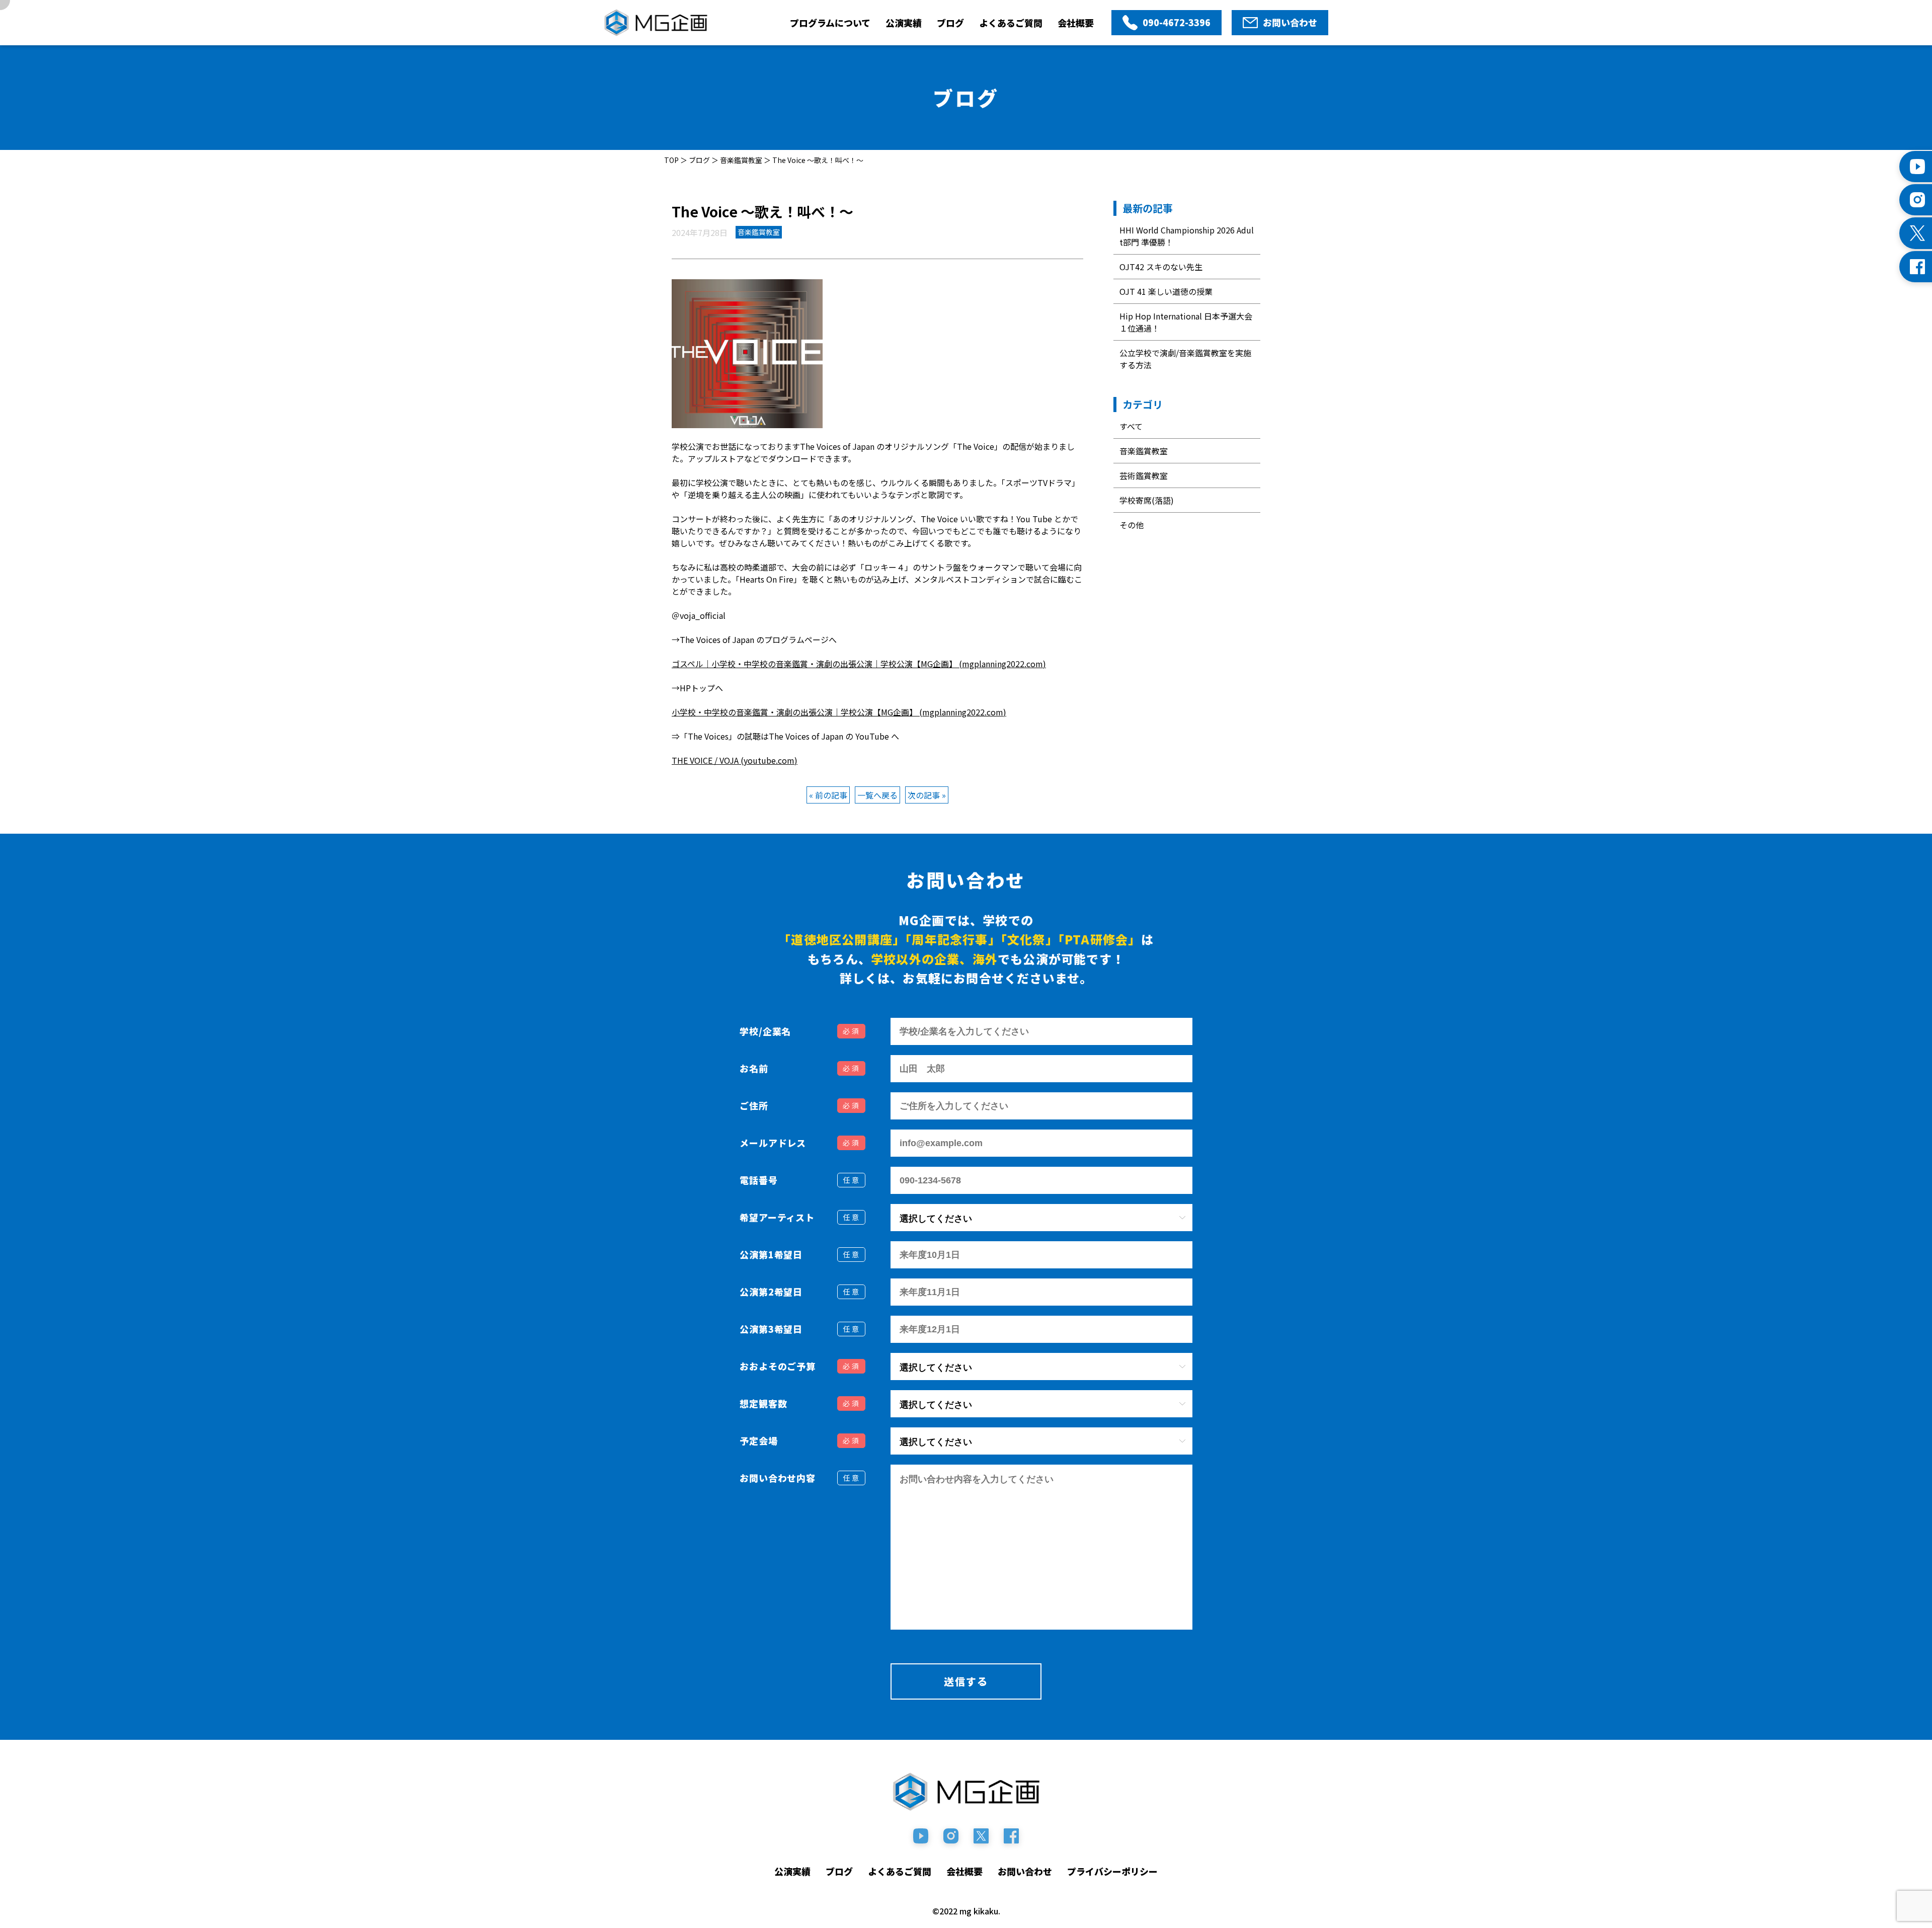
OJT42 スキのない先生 (1161, 267)
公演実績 (904, 23)
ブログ (950, 23)
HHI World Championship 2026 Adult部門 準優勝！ (1187, 236)
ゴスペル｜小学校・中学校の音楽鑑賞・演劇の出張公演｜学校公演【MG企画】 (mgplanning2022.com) (859, 664)
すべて (1131, 426)
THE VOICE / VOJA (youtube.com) (735, 760)
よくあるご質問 (1011, 23)
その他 (1132, 525)
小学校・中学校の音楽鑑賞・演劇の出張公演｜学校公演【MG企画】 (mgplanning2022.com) (839, 712)
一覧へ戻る (877, 795)
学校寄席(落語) (1147, 500)
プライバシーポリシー (1112, 1871)
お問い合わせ (1025, 1871)
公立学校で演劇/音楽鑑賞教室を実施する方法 (1185, 359)
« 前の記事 (828, 795)
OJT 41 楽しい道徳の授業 (1166, 291)
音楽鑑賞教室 (1144, 451)
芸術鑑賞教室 (1144, 475)
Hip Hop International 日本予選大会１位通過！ (1186, 322)
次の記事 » (927, 795)
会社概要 (1076, 23)
